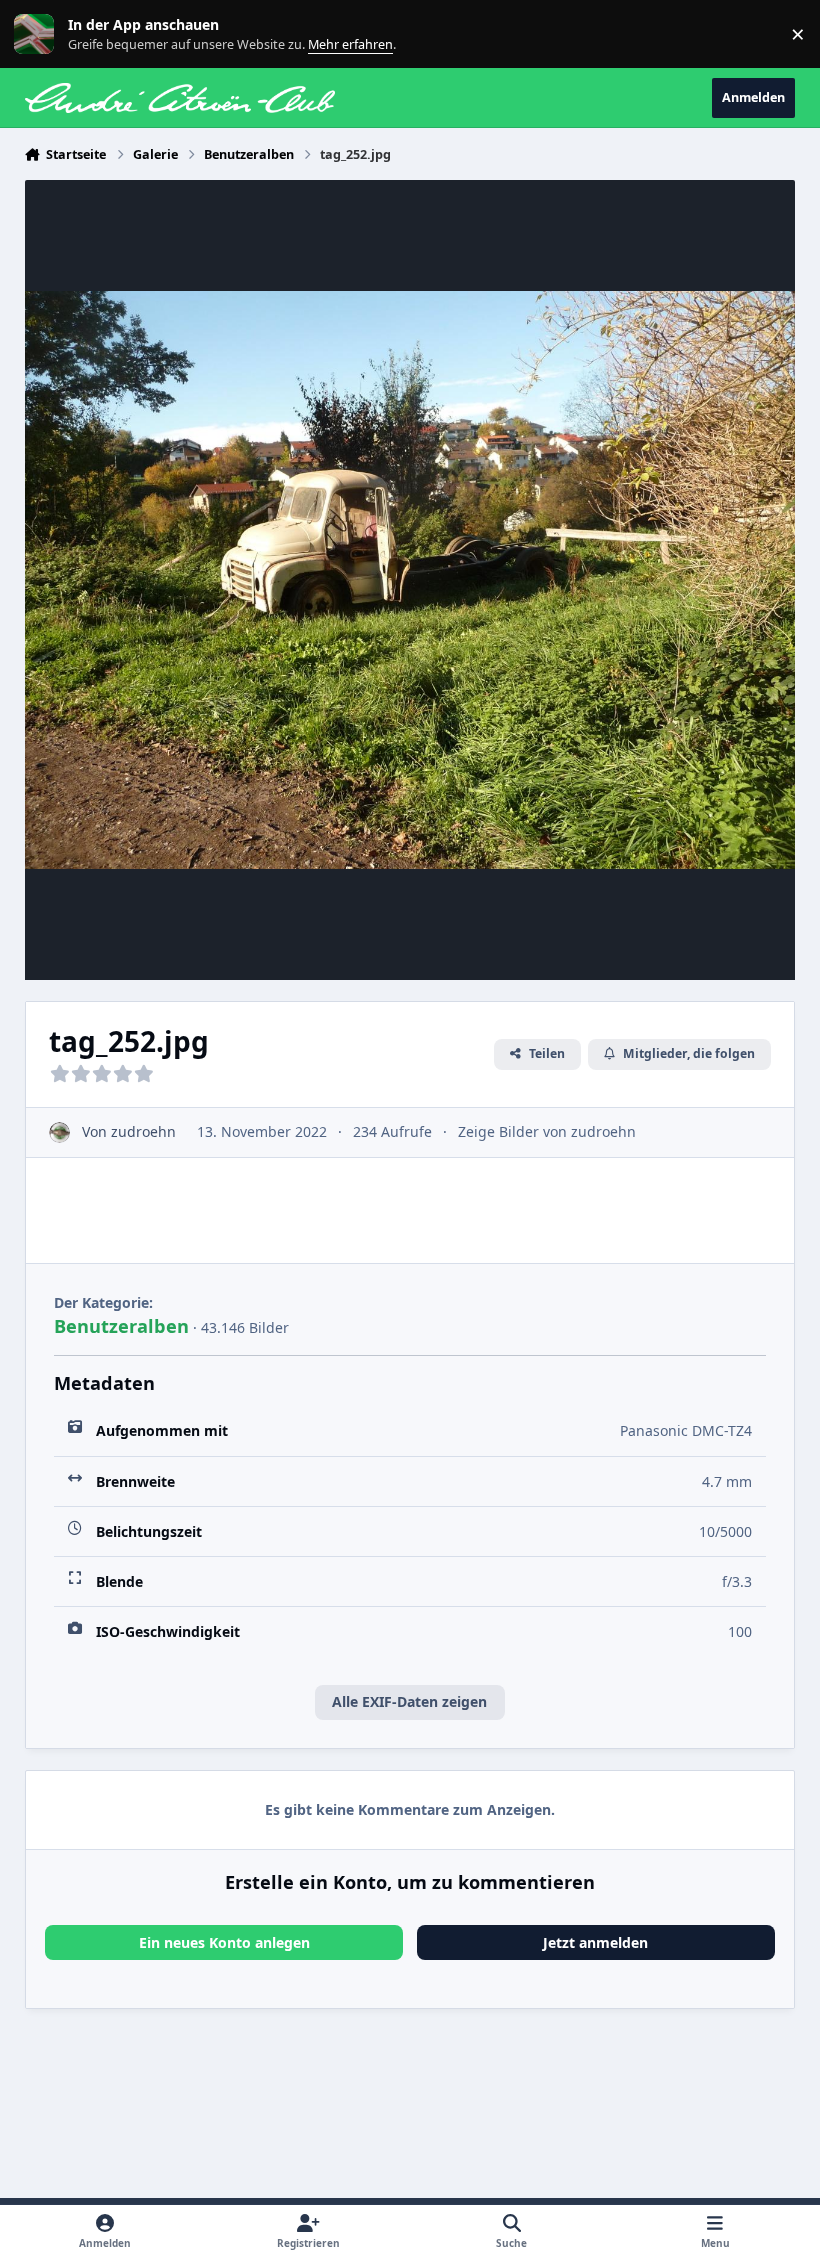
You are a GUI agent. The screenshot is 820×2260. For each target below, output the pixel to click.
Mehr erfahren (49, 34)
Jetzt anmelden (595, 1942)
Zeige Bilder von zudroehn (547, 1131)
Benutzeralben (121, 1326)
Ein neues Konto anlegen (224, 1942)
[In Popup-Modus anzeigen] (410, 580)
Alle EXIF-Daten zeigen (409, 1701)
